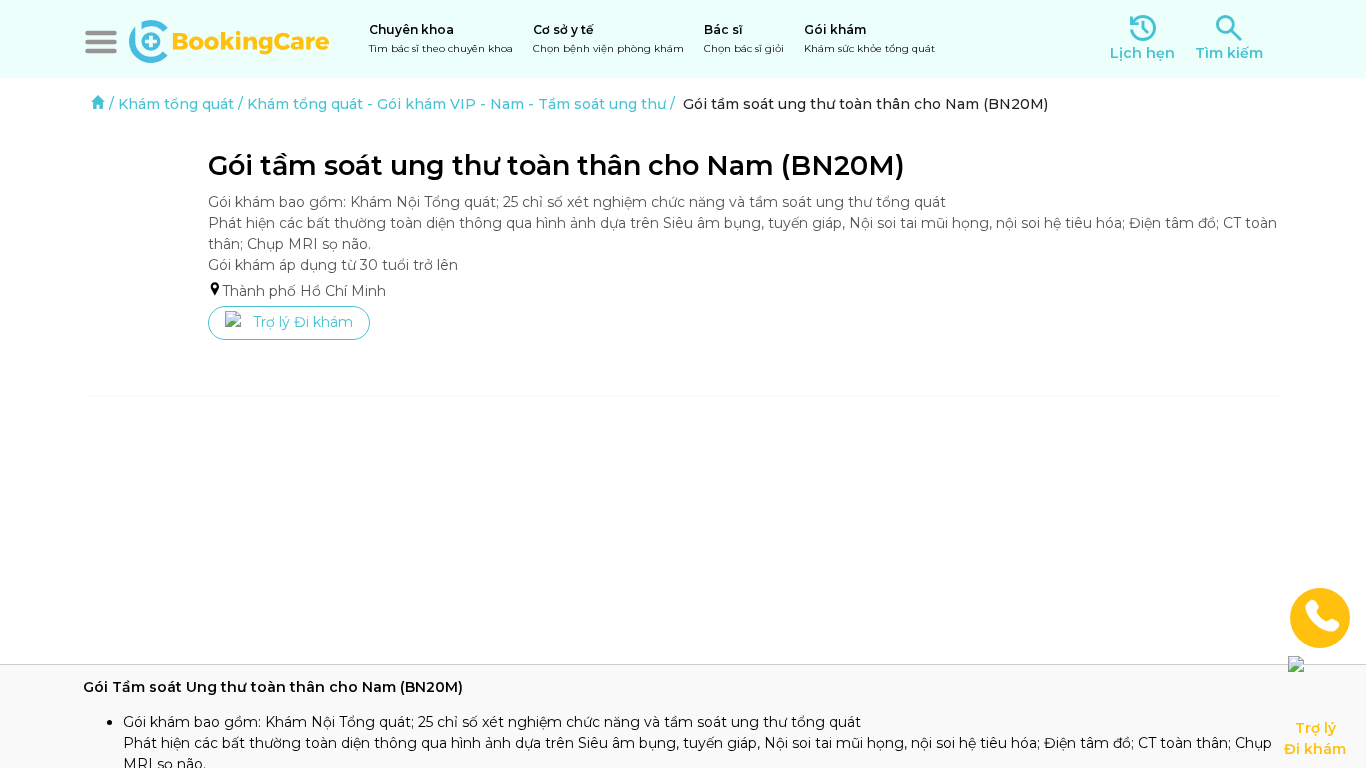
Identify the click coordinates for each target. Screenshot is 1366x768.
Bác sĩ (744, 38)
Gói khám (869, 38)
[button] (101, 42)
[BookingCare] (229, 39)
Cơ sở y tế (608, 38)
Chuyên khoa (441, 38)
